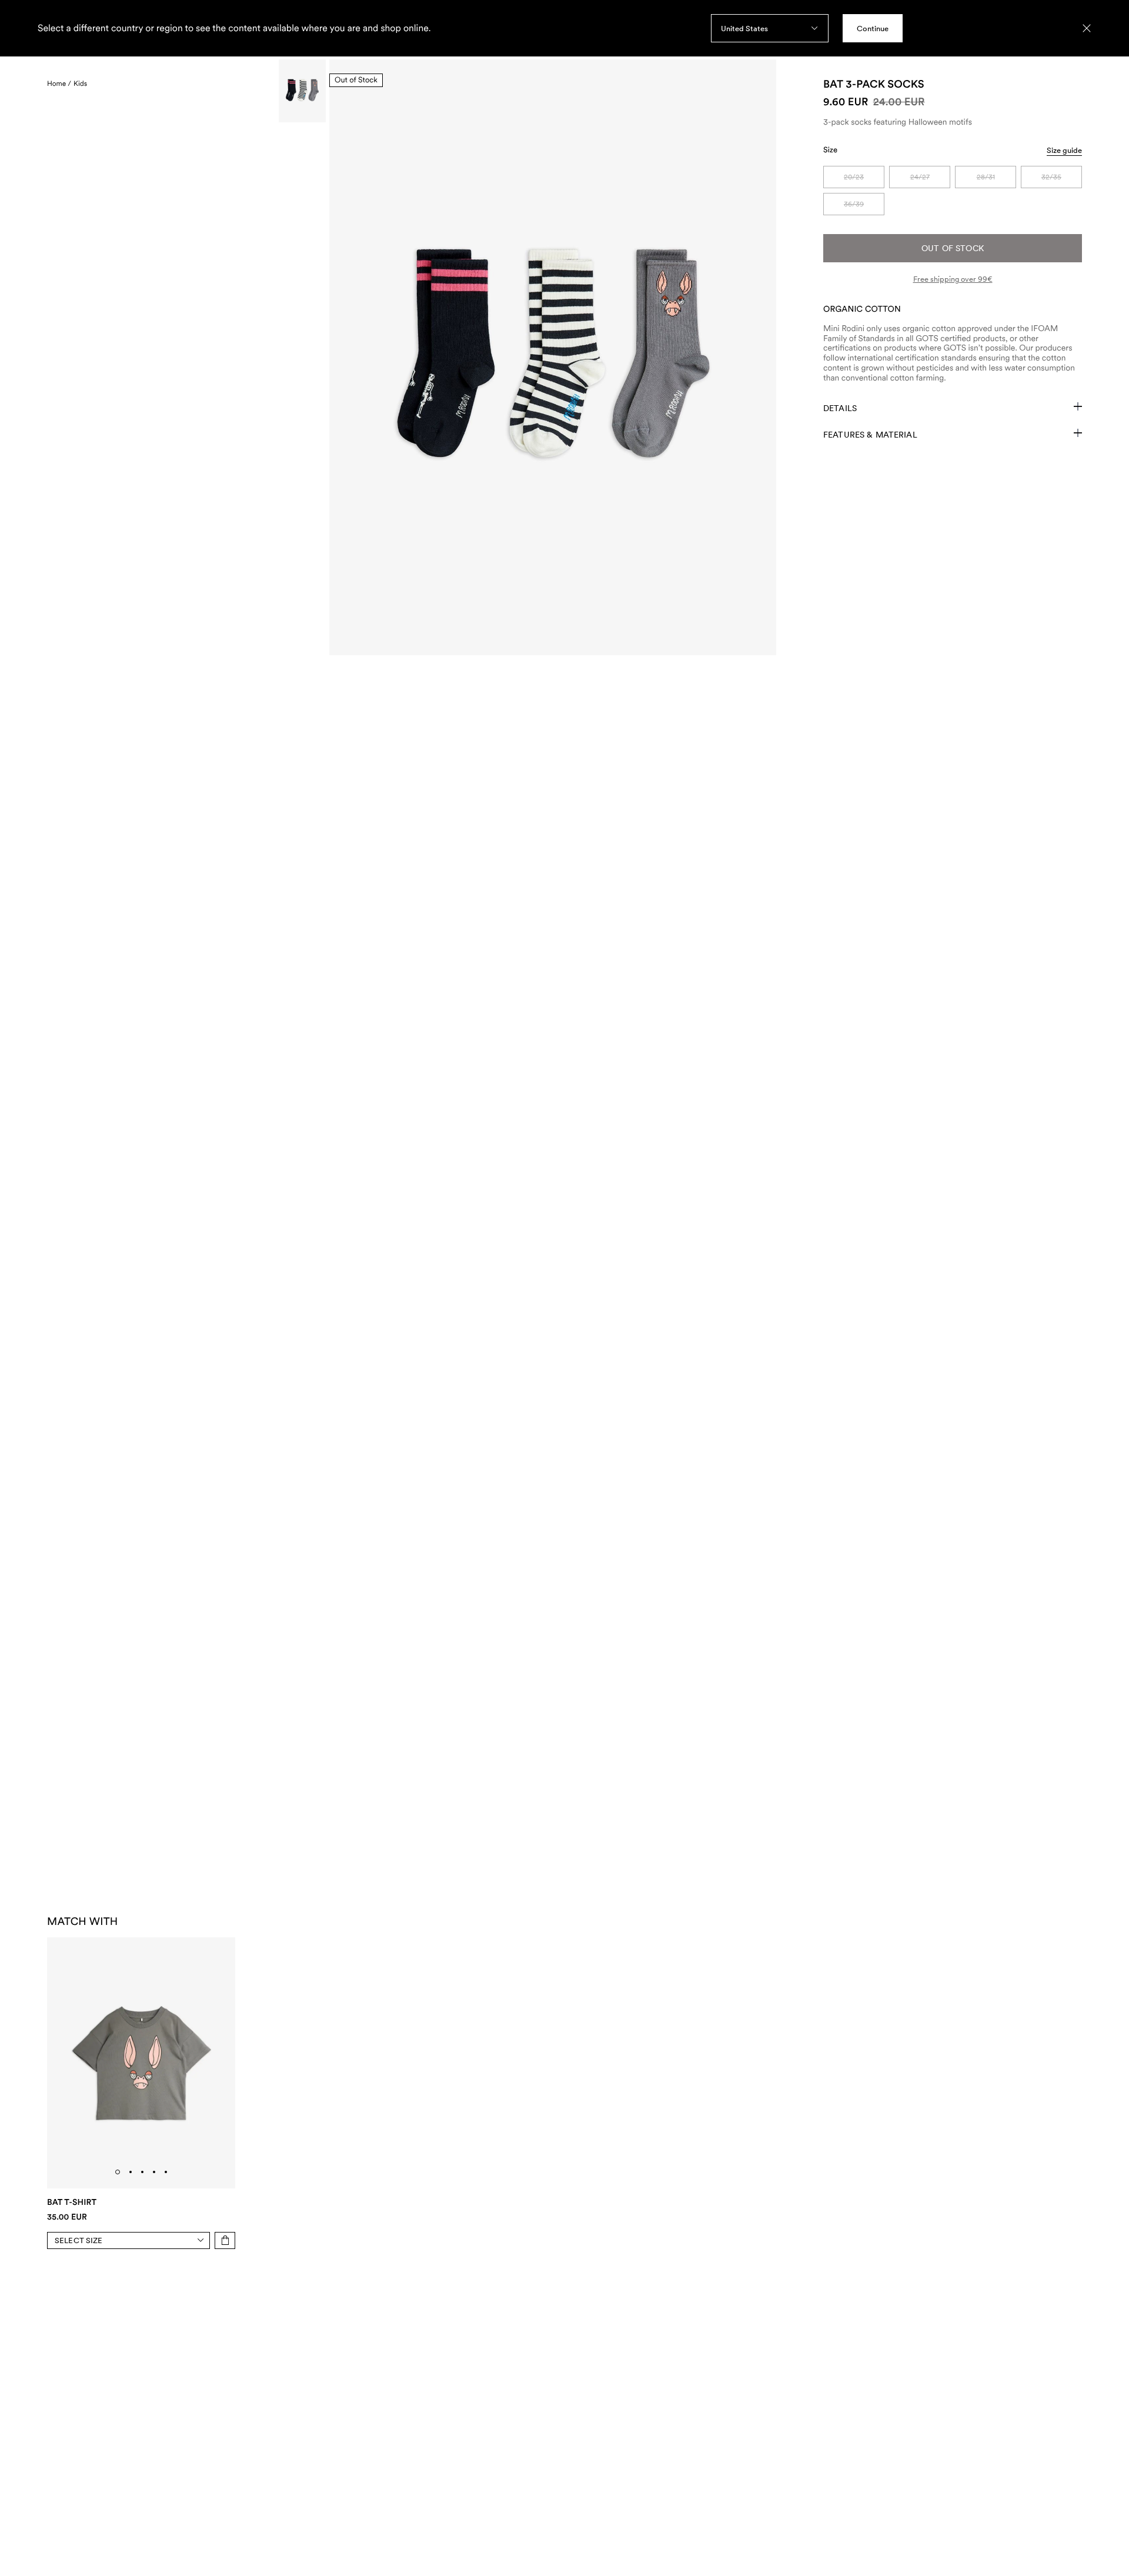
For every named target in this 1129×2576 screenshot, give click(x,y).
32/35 (1051, 177)
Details (840, 408)
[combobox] (770, 28)
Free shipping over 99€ (953, 279)
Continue (873, 29)
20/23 (854, 177)
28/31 (986, 177)
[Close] (1087, 28)
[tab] (118, 2172)
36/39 (854, 204)
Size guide (1064, 150)
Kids (80, 84)
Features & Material (870, 435)
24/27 (920, 177)
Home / (59, 84)
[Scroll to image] (302, 91)
